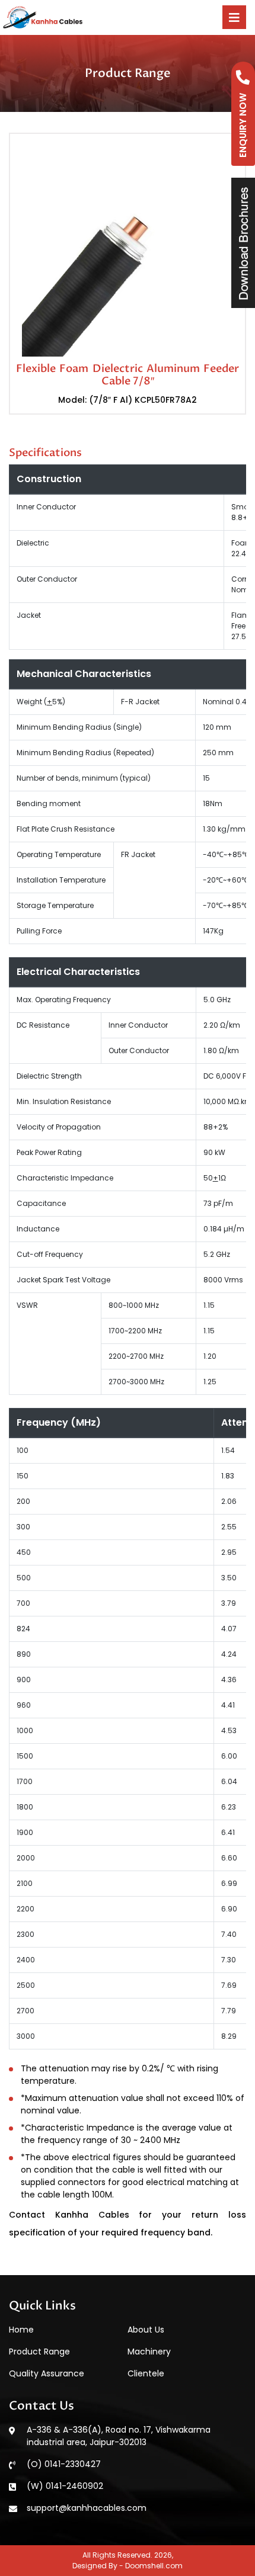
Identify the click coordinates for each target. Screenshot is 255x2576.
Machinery (149, 2352)
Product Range (39, 2352)
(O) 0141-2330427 (64, 2464)
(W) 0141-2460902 (65, 2486)
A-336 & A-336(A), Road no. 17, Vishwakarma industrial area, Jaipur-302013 (119, 2436)
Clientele (146, 2373)
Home (21, 2330)
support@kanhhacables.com (87, 2508)
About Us (146, 2330)
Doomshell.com (154, 2566)
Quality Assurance (47, 2373)
